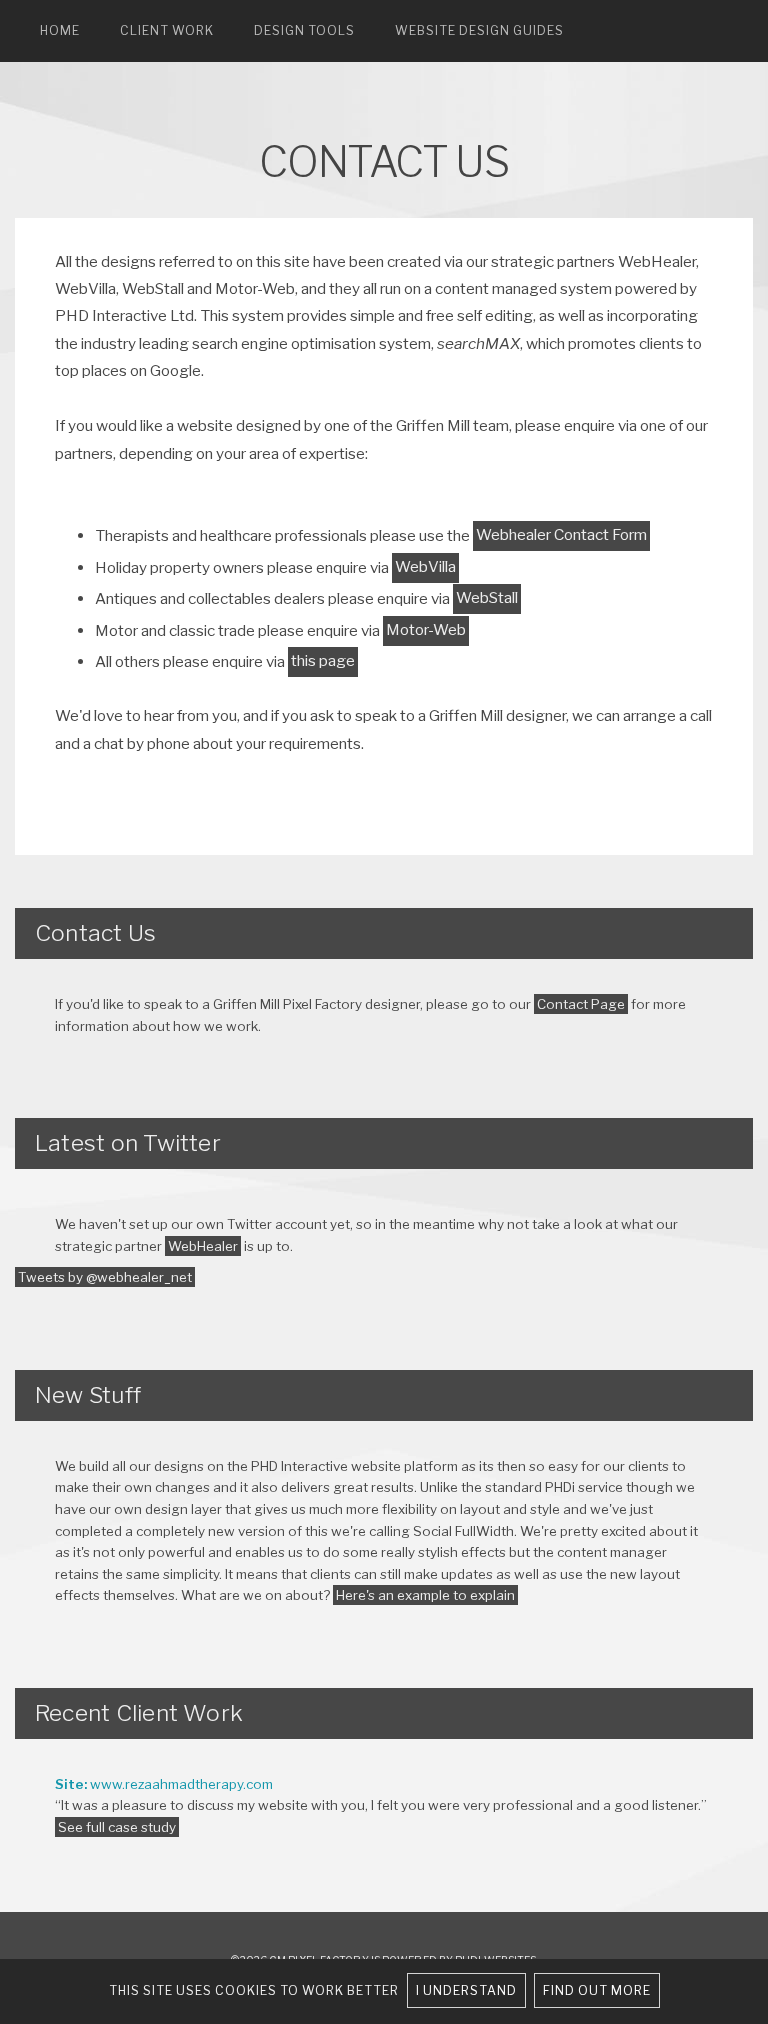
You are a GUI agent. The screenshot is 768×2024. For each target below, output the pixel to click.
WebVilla (425, 566)
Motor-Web (426, 629)
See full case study (117, 1827)
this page (323, 660)
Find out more (597, 1990)
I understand (466, 1990)
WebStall (487, 597)
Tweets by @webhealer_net (105, 1277)
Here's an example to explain (425, 1595)
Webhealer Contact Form (561, 534)
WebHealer (203, 1246)
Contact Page (581, 1004)
